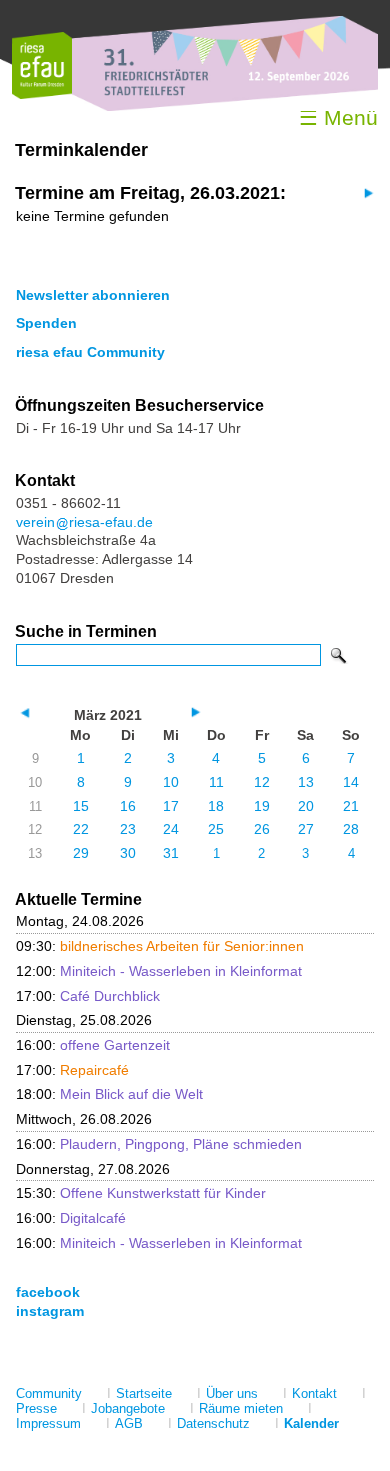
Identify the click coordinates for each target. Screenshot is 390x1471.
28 (351, 829)
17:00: (88, 996)
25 (216, 829)
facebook (48, 1292)
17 (171, 806)
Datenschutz (213, 1423)
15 (81, 806)
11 (216, 782)
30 (128, 853)
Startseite (144, 1393)
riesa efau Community (90, 352)
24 (171, 829)
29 (81, 853)
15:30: (141, 1193)
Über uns (232, 1393)
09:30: (160, 946)
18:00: (109, 1094)
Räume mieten (241, 1408)
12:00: (159, 971)
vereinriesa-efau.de (84, 522)
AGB (129, 1423)
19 (262, 806)
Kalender (311, 1423)
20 (306, 806)
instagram (50, 1311)
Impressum (48, 1423)
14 (351, 782)
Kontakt (314, 1393)
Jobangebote (128, 1408)
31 (171, 853)
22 (81, 829)
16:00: (93, 1045)
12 (262, 782)
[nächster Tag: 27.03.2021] (366, 192)
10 (171, 782)
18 (216, 806)
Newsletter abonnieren (93, 295)
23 (128, 829)
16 (128, 806)
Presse (36, 1408)
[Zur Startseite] (42, 94)
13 (306, 782)
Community (49, 1393)
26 (262, 829)
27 (306, 829)
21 (351, 806)
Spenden (46, 323)
